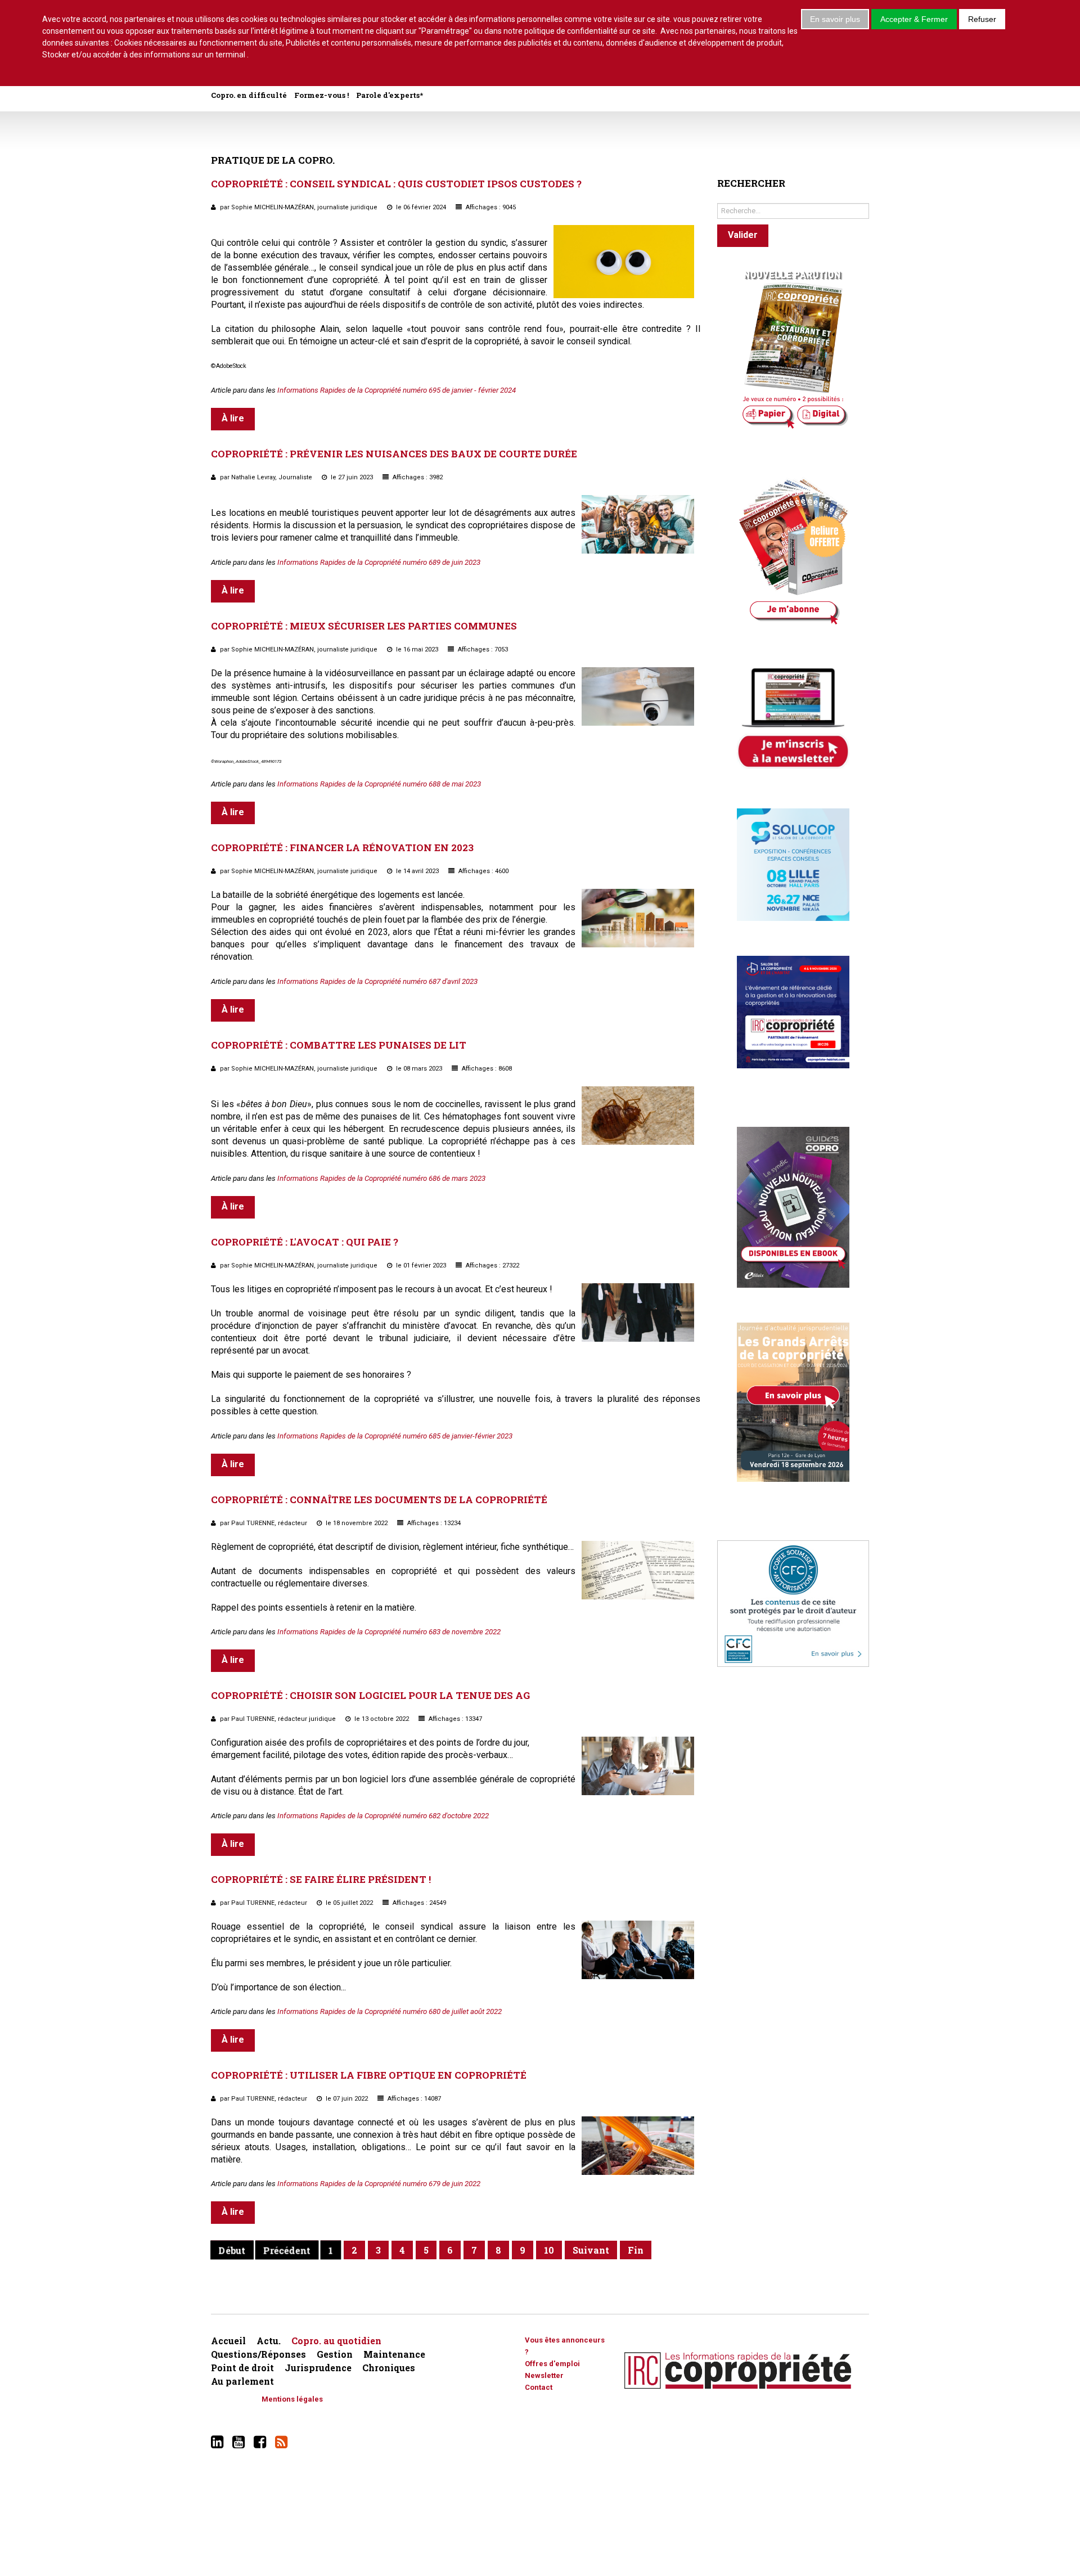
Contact (539, 2387)
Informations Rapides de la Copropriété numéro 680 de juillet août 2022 (390, 2011)
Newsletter (544, 2375)
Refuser (982, 19)
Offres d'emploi (552, 2364)
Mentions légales (292, 2399)
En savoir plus (835, 19)
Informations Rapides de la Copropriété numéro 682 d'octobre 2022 (383, 1816)
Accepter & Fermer (914, 19)
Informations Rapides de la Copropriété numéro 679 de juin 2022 (379, 2184)
